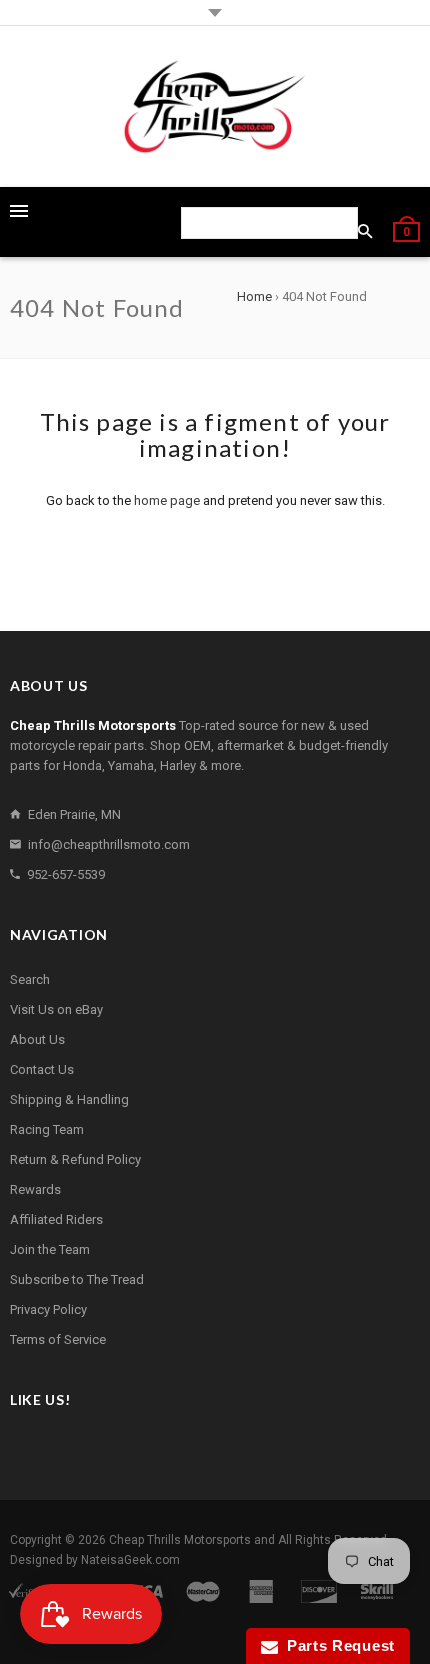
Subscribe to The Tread (77, 1279)
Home (254, 296)
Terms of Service (58, 1339)
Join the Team (50, 1249)
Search (30, 979)
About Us (37, 1039)
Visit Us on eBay (56, 1009)
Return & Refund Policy (75, 1159)
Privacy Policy (48, 1309)
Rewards (35, 1189)
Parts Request (337, 1645)
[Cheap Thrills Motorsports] (215, 106)
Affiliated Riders (56, 1219)
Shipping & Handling (69, 1099)
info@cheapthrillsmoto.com (109, 844)
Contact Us (42, 1069)
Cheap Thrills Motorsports (180, 1540)
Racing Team (47, 1129)
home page (167, 500)
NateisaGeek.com (130, 1560)
